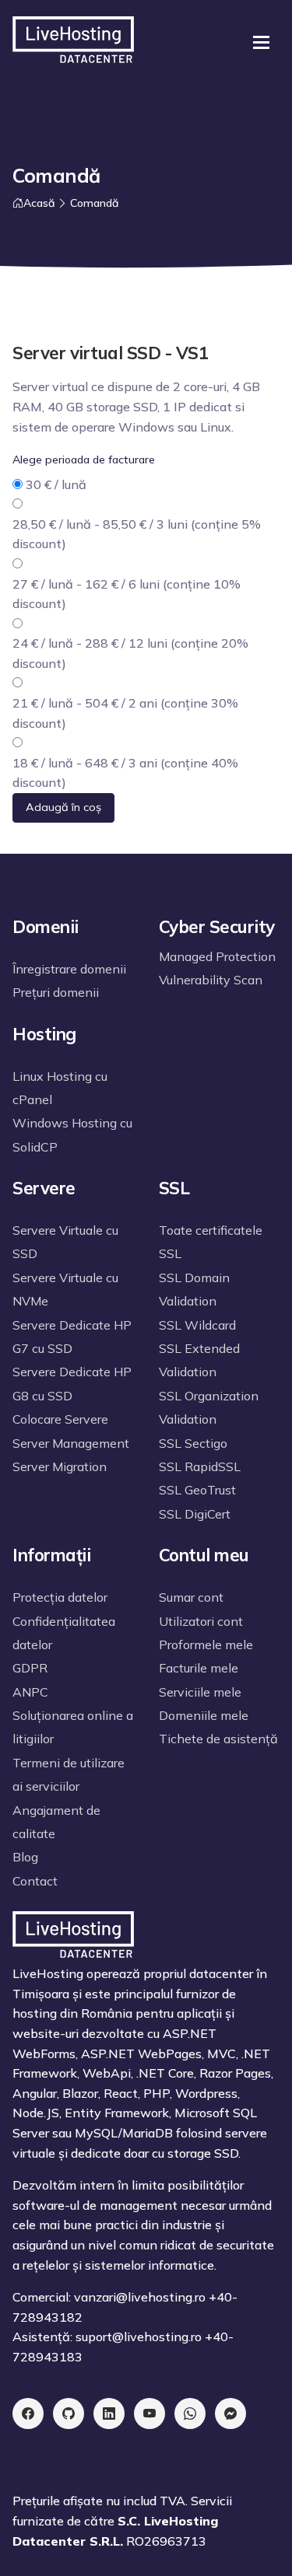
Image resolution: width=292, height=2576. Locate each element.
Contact (35, 1881)
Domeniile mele (204, 1715)
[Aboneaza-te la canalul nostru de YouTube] (150, 2413)
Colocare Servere (60, 1419)
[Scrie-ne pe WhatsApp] (190, 2413)
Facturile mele (199, 1668)
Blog (25, 1857)
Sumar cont (191, 1597)
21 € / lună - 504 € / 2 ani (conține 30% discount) (125, 713)
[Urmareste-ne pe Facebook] (28, 2413)
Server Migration (60, 1466)
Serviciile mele (200, 1692)
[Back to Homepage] (73, 42)
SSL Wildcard (197, 1325)
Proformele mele (206, 1645)
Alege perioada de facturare (84, 460)
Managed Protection (217, 956)
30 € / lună (56, 484)
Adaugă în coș (63, 807)
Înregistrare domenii (69, 969)
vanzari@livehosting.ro (140, 2297)
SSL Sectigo (193, 1443)
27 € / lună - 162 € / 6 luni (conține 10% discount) (127, 594)
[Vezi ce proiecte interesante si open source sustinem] (69, 2413)
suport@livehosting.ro (139, 2337)
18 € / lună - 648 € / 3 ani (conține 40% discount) (125, 773)
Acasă (39, 203)
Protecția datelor (60, 1597)
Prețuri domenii (56, 992)
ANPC (30, 1692)
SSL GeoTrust (197, 1490)
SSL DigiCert (195, 1514)
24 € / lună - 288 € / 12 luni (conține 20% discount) (130, 653)
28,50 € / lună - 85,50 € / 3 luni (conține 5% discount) (137, 534)
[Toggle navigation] (261, 42)
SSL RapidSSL (200, 1466)
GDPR (30, 1668)
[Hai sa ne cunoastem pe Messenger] (230, 2413)
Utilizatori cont (201, 1621)
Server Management (71, 1443)
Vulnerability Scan (211, 980)
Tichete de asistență (218, 1739)
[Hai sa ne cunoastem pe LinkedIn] (109, 2413)
